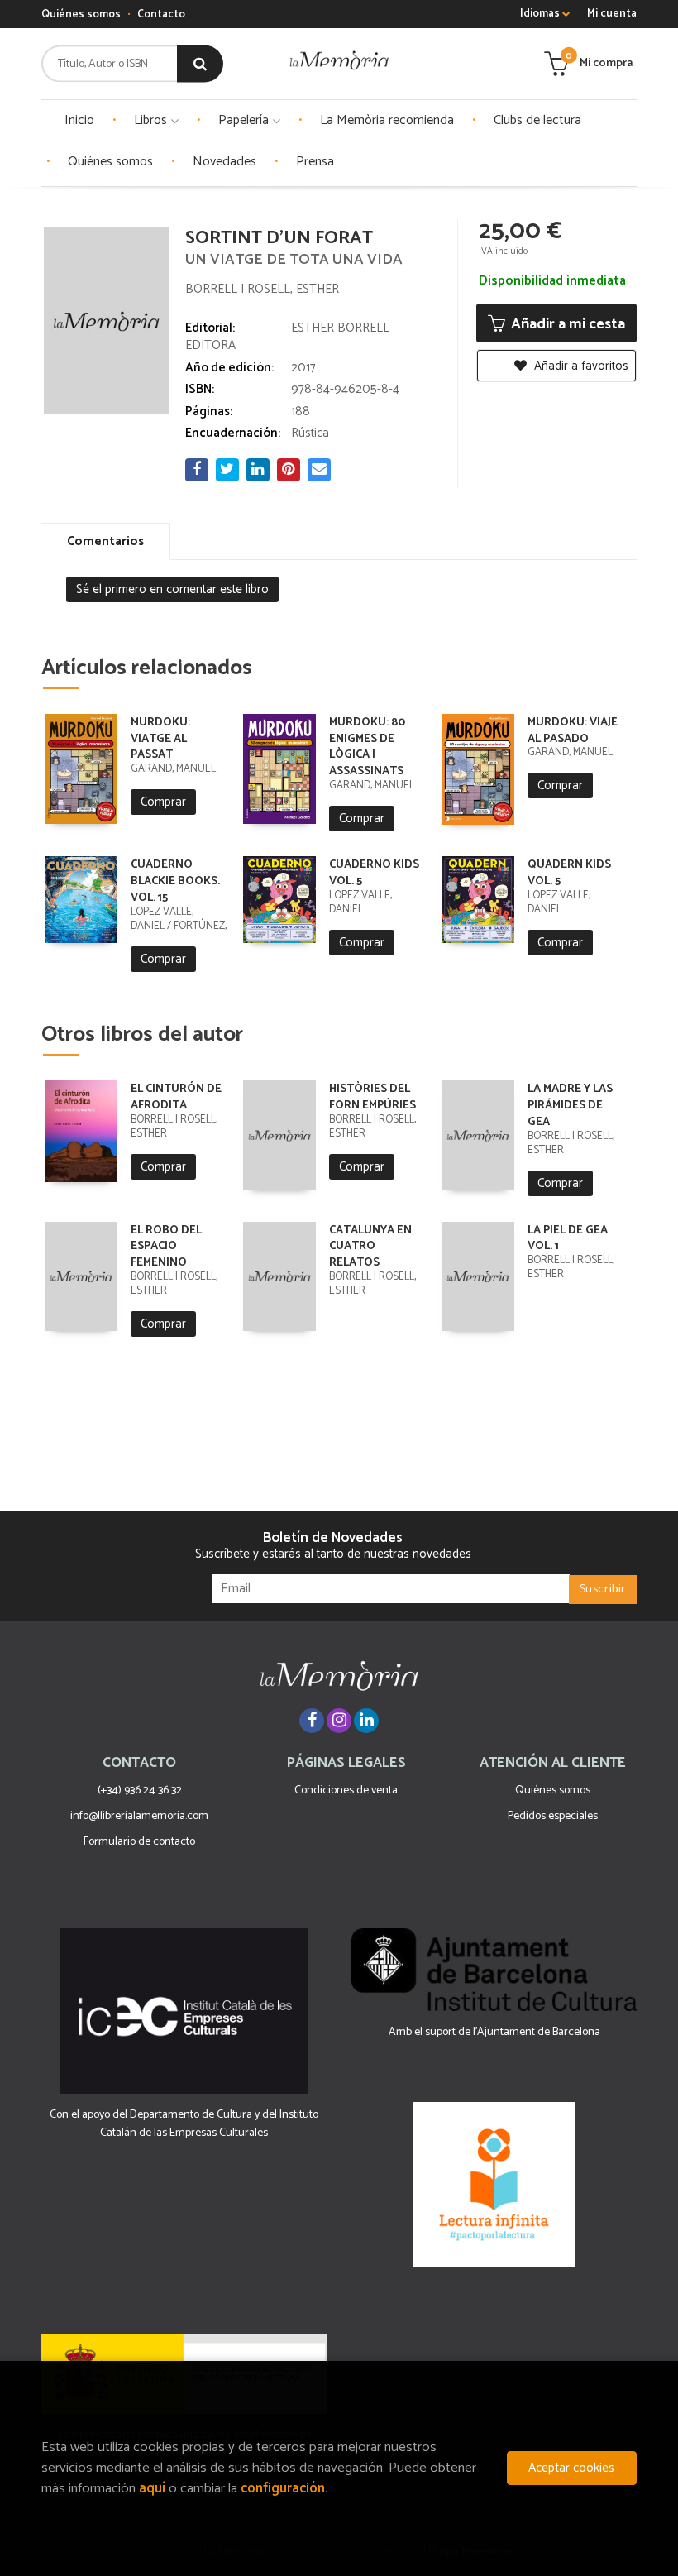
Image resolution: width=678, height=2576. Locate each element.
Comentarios (105, 541)
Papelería (245, 120)
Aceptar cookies (571, 2468)
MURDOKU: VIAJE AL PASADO (573, 731)
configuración (283, 2489)
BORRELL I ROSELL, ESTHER (262, 289)
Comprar (163, 802)
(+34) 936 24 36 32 (140, 1791)
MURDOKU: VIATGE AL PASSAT (160, 739)
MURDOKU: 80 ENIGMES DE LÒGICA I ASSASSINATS (367, 747)
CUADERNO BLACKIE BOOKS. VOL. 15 (175, 881)
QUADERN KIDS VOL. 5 (569, 873)
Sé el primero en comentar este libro (172, 589)
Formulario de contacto (139, 1842)
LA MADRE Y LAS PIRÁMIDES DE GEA (570, 1106)
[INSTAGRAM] (339, 1721)
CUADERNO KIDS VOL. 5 (374, 873)
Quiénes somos (81, 14)
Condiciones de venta (346, 1791)
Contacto (161, 14)
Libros (152, 120)
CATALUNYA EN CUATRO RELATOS (370, 1247)
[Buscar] (200, 64)
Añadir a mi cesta (566, 324)
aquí (152, 2489)
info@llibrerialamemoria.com (139, 1816)
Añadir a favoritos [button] (580, 366)
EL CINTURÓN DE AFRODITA (176, 1097)
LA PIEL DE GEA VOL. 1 (568, 1239)
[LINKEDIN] (366, 1721)
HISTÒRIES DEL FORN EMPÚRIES (372, 1097)
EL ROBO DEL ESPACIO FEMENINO (166, 1247)
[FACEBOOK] (312, 1721)
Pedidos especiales (553, 1816)
